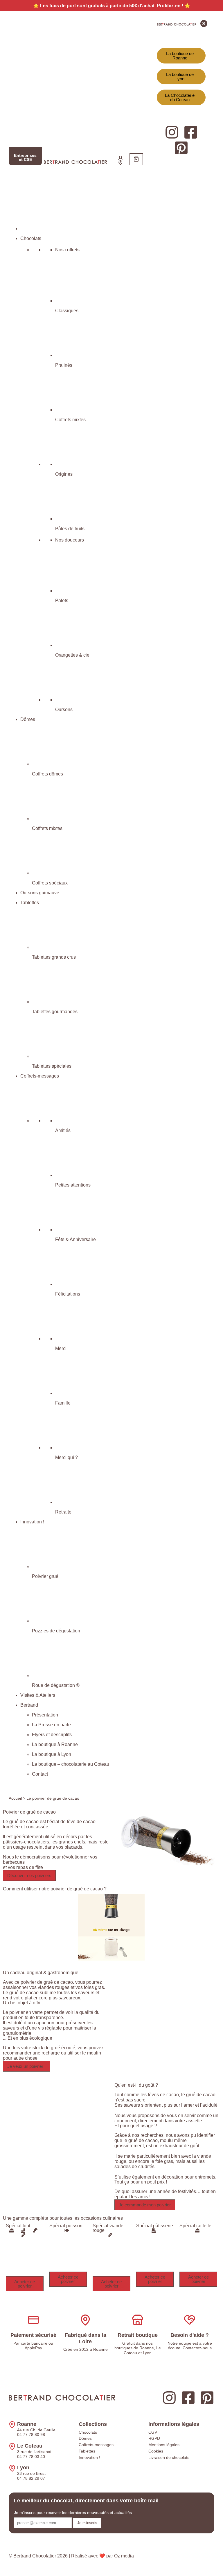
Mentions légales (164, 2445)
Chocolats (88, 2432)
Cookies (156, 2451)
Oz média (124, 2556)
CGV (153, 2432)
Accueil (15, 1798)
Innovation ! (89, 2457)
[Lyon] (12, 2468)
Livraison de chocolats (169, 2457)
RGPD (154, 2438)
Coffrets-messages (96, 2445)
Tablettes (87, 2451)
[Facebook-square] (188, 2398)
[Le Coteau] (12, 2446)
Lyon (23, 2468)
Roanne (27, 2424)
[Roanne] (12, 2425)
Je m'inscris (87, 2523)
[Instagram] (169, 2398)
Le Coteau (30, 2446)
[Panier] (136, 159)
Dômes (85, 2438)
